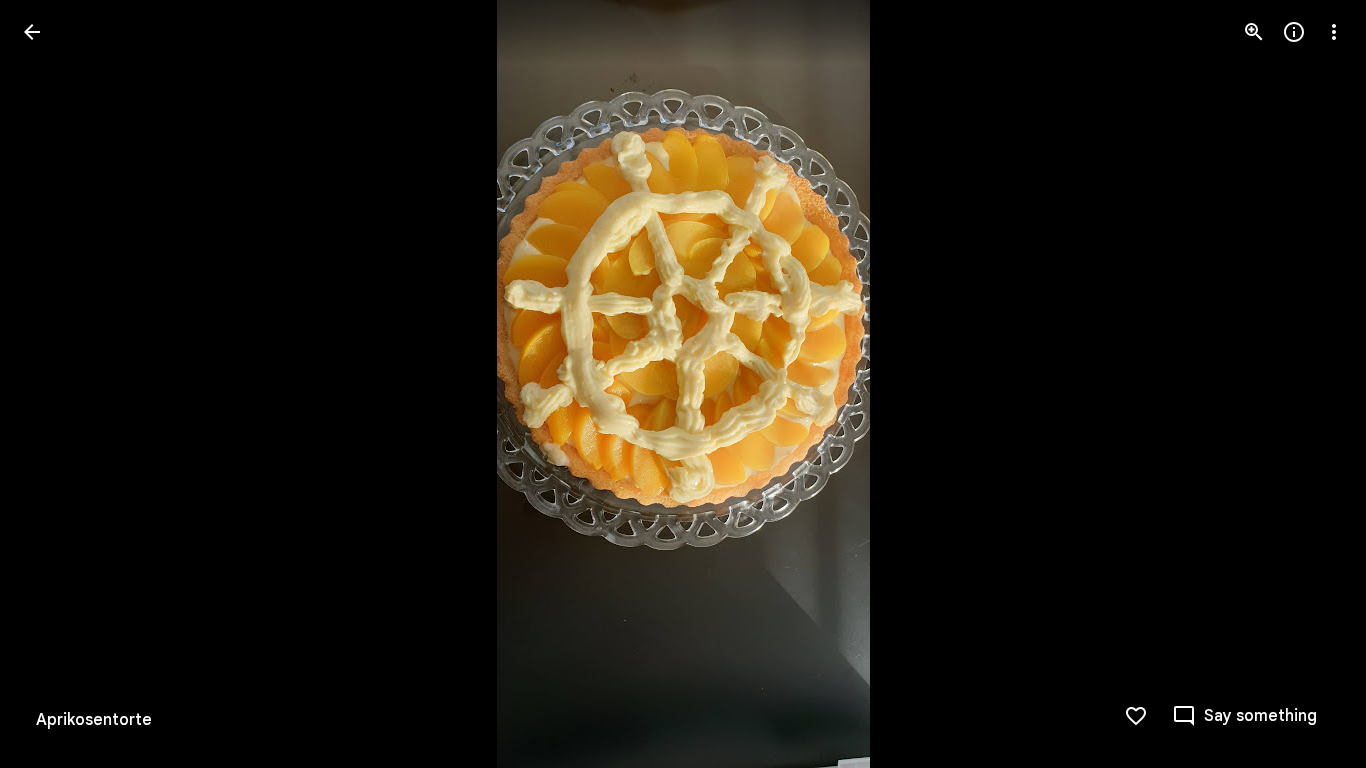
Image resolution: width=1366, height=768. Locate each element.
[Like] (1136, 716)
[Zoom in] (1254, 32)
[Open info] (1294, 32)
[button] (1310, 384)
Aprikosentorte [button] (94, 720)
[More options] (1334, 32)
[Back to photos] (32, 32)
